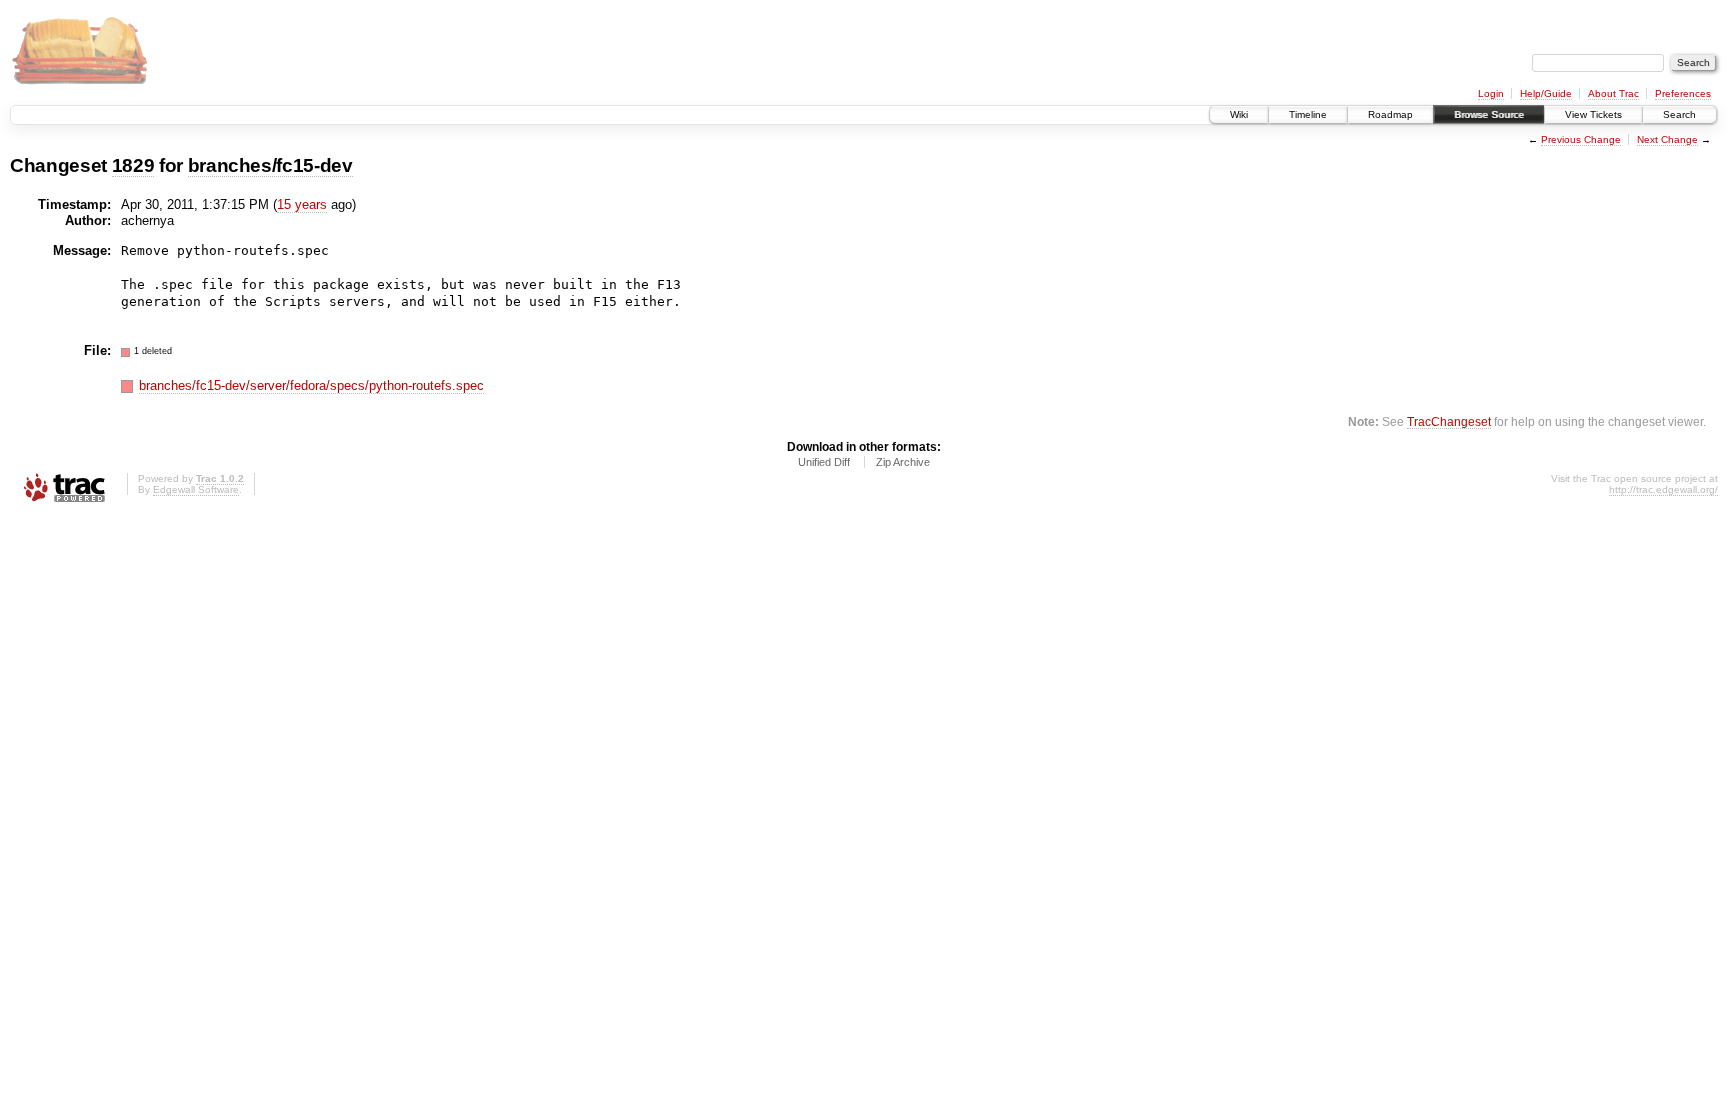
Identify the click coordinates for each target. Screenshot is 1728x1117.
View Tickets (1593, 114)
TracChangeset (1449, 421)
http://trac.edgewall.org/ (1663, 489)
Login (1491, 93)
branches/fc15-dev (270, 165)
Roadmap (1390, 114)
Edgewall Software (196, 489)
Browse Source (1489, 114)
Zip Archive (903, 462)
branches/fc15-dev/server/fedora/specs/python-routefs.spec (311, 385)
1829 (133, 165)
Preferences (1683, 93)
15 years (302, 204)
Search (1679, 114)
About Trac (1613, 93)
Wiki (1239, 114)
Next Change (1667, 139)
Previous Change (1581, 139)
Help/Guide (1546, 93)
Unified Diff (824, 462)
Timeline (1308, 114)
